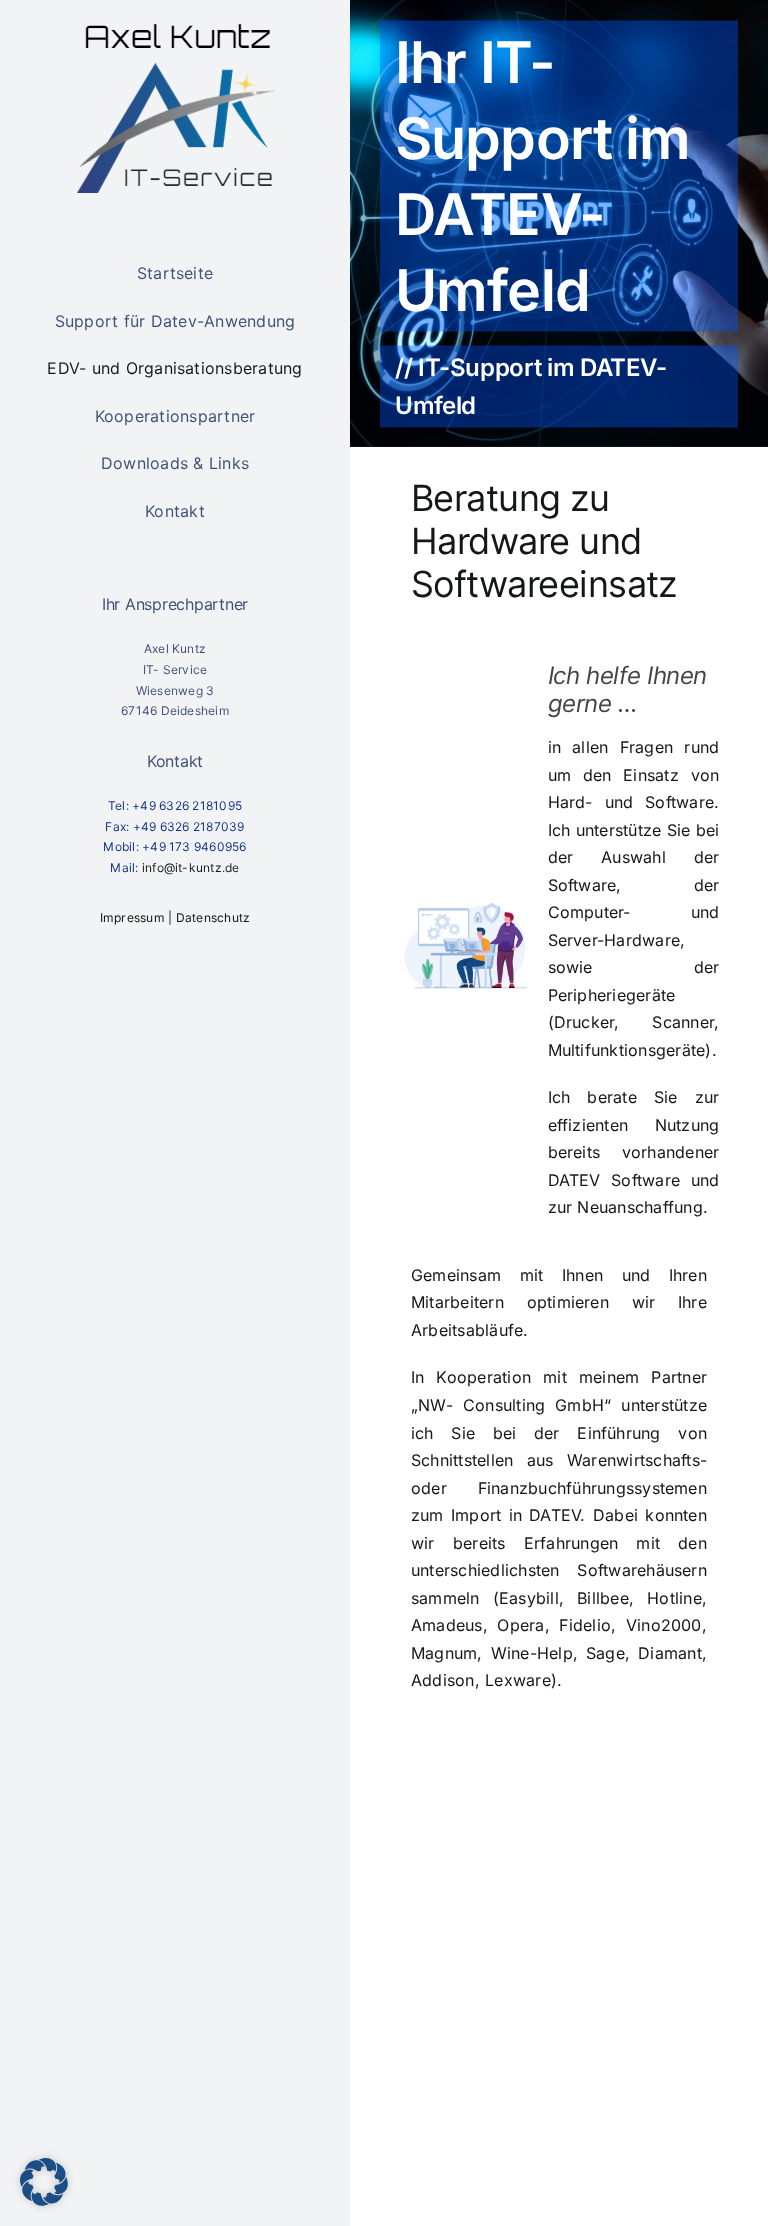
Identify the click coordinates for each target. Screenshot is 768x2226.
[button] (44, 2182)
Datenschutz (213, 917)
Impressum (132, 917)
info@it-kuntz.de (191, 867)
